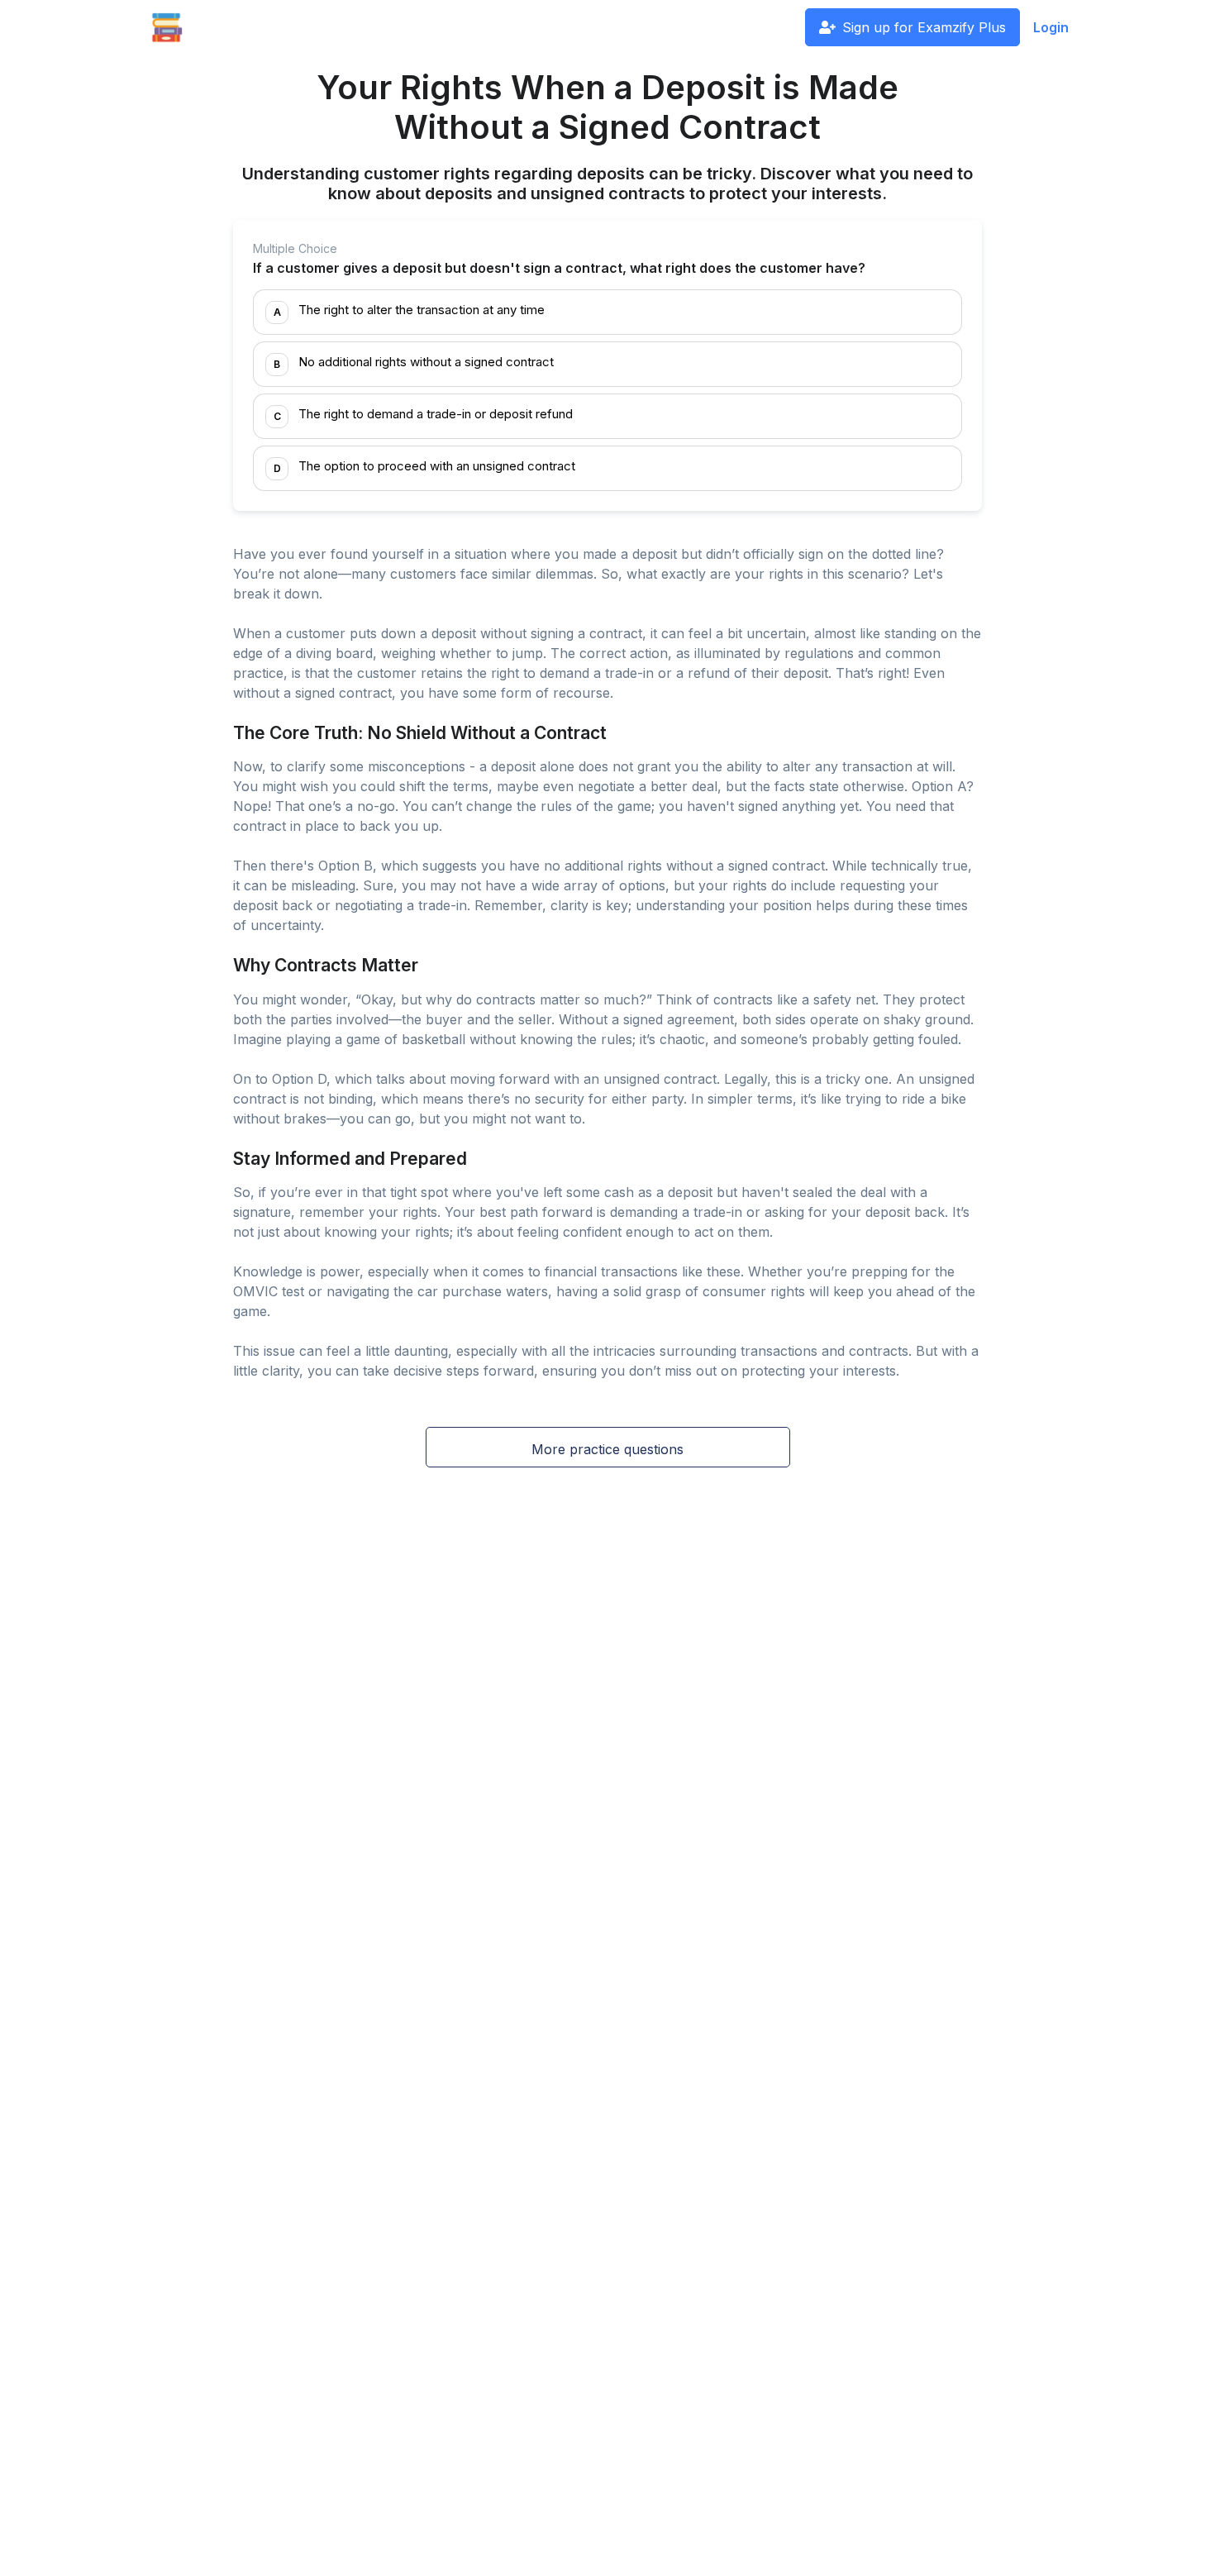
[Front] (167, 27)
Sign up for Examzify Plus (924, 27)
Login (1051, 27)
